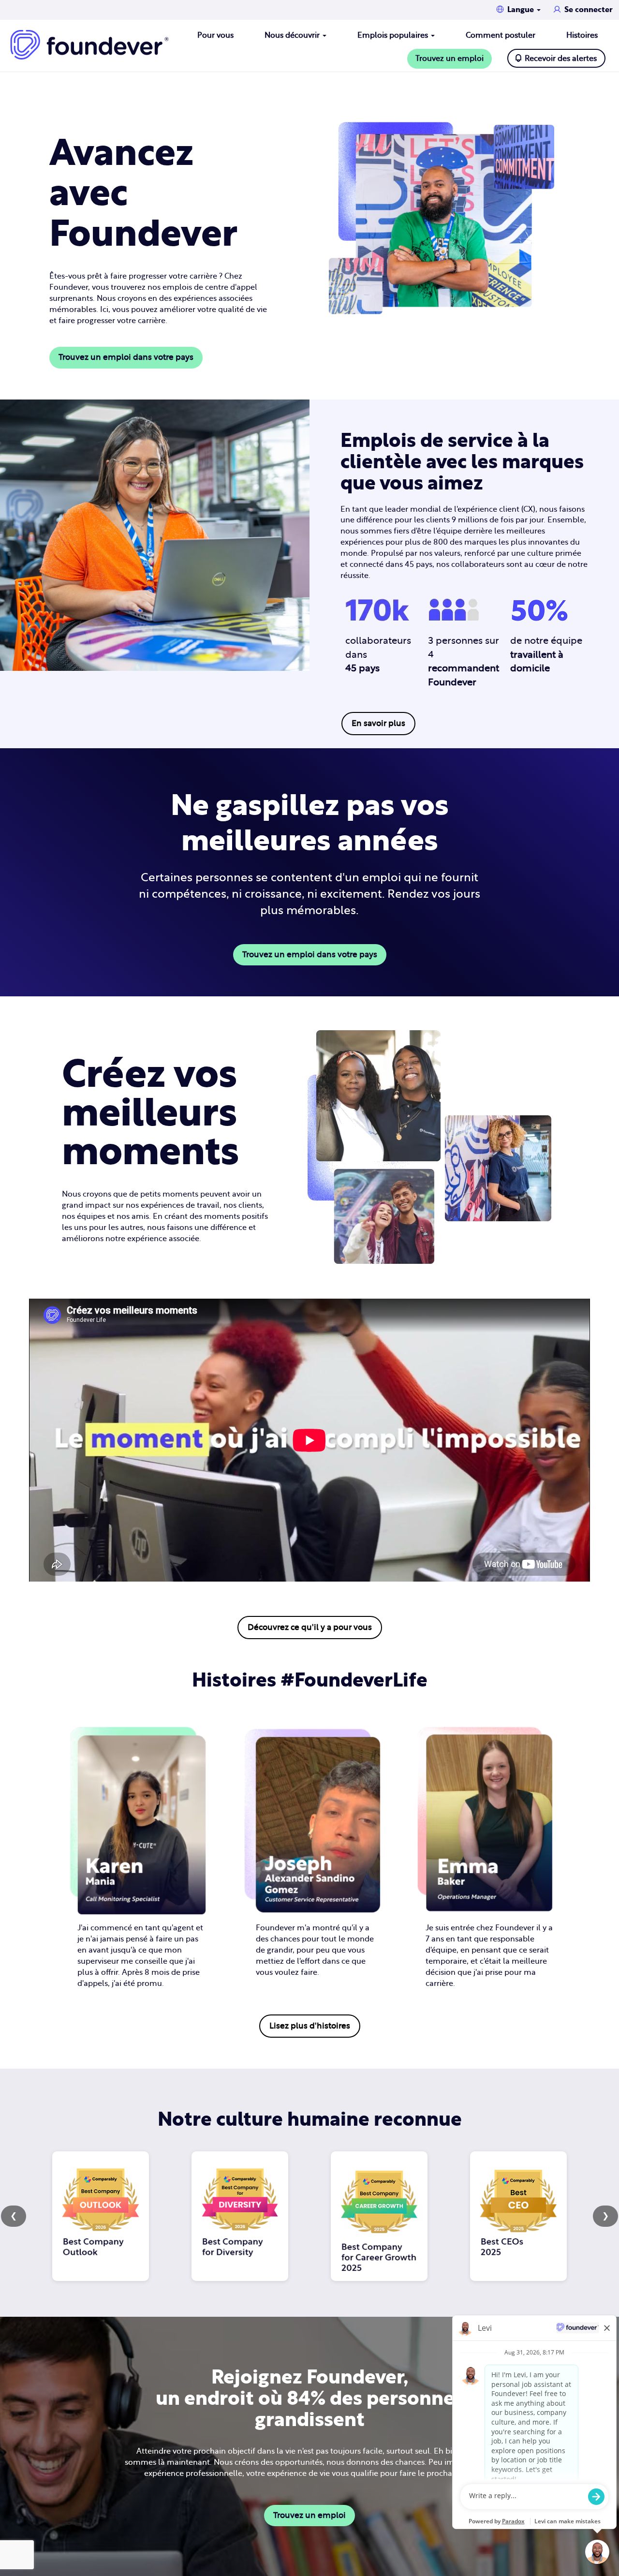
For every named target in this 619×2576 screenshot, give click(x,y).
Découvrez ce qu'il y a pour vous (310, 1627)
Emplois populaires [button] (394, 35)
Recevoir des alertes (561, 59)
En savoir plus (378, 723)
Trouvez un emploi (450, 59)
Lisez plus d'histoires (310, 2026)
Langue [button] (522, 10)
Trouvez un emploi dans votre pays (126, 357)
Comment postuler (501, 35)
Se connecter (589, 10)
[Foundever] (89, 45)
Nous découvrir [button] (293, 35)
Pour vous (215, 35)
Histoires (582, 35)
